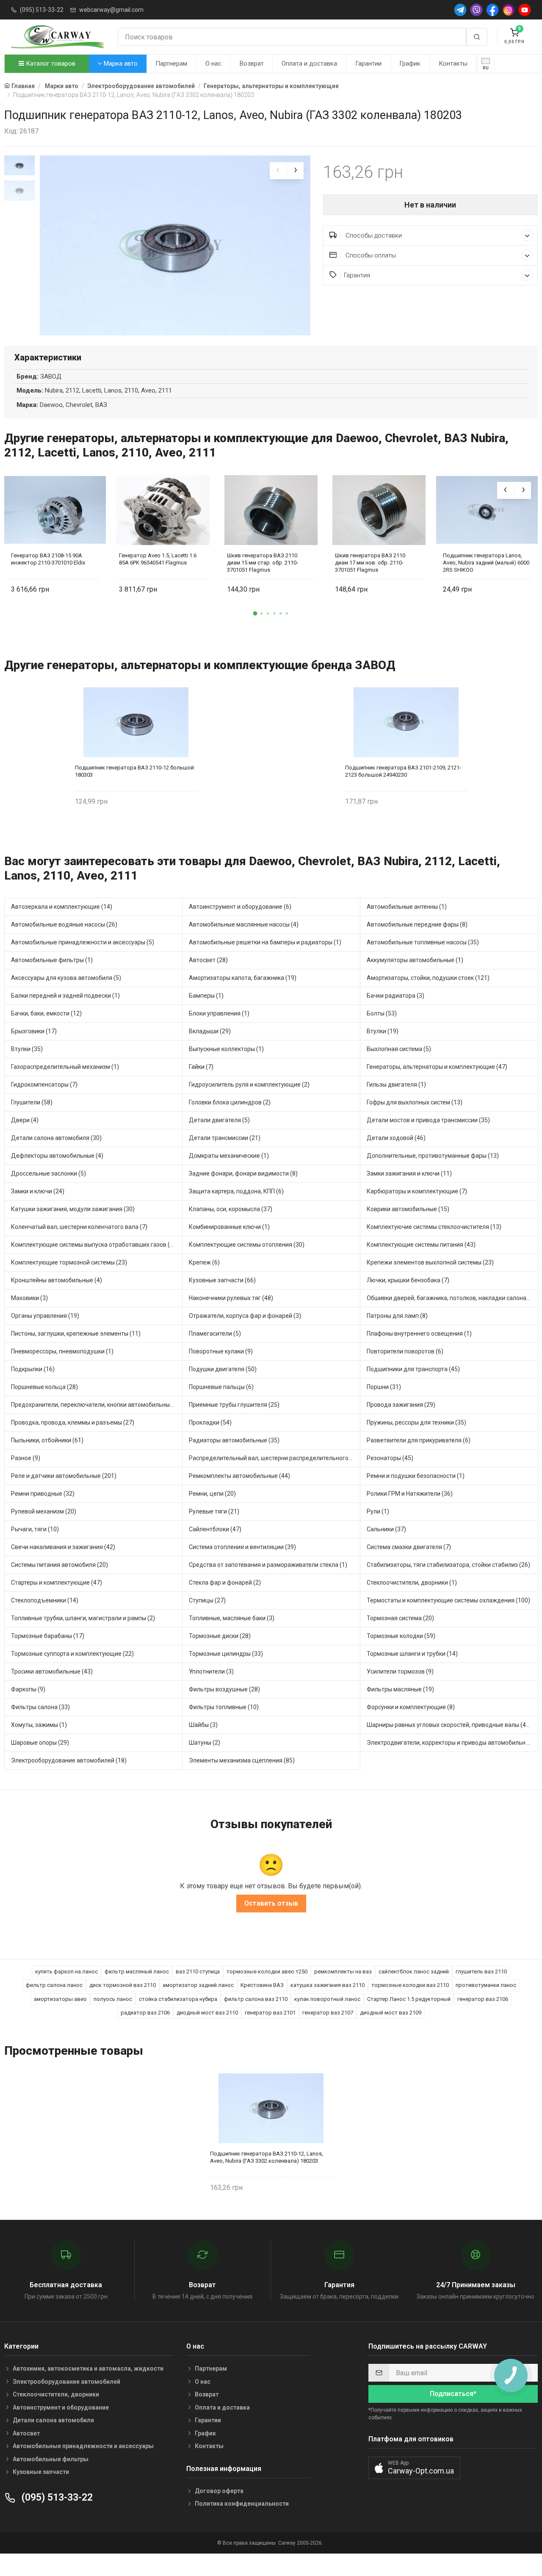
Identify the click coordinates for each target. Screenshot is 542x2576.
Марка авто (120, 64)
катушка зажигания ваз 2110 (328, 1985)
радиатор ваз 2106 (145, 2013)
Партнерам (171, 64)
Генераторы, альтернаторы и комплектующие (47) (437, 1067)
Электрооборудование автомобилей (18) (69, 1760)
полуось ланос (113, 1999)
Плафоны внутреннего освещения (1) (419, 1334)
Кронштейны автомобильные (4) (57, 1280)
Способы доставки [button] (373, 235)
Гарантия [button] (357, 275)
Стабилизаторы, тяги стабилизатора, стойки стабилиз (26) (448, 1565)
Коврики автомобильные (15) (408, 1209)
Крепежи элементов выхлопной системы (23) (430, 1262)
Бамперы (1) (206, 996)
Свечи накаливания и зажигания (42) (63, 1547)
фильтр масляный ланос (137, 1971)
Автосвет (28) (208, 960)
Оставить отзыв (271, 1903)
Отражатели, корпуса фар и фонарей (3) (245, 1316)
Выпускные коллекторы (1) (226, 1049)
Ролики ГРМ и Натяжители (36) (410, 1494)
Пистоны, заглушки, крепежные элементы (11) (76, 1334)
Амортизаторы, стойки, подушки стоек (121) (428, 978)
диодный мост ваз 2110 (207, 2013)
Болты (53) (382, 1013)
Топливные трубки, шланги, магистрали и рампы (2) (83, 1618)
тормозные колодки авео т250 (267, 1971)
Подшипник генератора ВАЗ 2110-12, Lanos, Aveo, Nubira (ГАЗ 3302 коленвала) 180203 (267, 2157)
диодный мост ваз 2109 (391, 2013)
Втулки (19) (383, 1031)
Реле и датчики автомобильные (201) (64, 1476)
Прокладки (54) (210, 1422)
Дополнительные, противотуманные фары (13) (433, 1156)
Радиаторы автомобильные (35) (234, 1440)
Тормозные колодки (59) (401, 1636)
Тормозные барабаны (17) (48, 1636)
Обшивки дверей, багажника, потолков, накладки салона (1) (451, 1298)
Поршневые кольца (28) (44, 1387)
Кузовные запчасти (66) (222, 1280)
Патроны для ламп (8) (397, 1316)
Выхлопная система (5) (399, 1049)
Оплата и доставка (309, 64)
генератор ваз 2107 (328, 2013)
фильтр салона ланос (54, 1985)
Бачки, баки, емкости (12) (46, 1013)
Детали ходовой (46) (396, 1138)
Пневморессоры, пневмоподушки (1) (62, 1351)
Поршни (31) (384, 1387)
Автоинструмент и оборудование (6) (240, 907)
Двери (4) (25, 1120)
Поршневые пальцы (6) (221, 1387)
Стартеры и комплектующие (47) (57, 1583)
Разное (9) (26, 1458)
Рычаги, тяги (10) (35, 1529)
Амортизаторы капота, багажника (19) (243, 978)
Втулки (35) (27, 1049)
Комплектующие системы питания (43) (421, 1245)
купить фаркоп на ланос (66, 1971)
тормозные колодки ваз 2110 (410, 1985)
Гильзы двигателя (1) (396, 1085)
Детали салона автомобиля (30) (56, 1138)
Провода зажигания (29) (401, 1405)
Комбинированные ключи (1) (229, 1227)
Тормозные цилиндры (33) (226, 1654)
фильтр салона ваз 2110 (256, 1999)
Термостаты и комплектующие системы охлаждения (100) (448, 1600)
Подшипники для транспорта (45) (413, 1369)
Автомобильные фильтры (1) (52, 960)
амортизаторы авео (60, 1999)
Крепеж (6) (204, 1262)
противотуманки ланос (486, 1985)
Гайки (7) (201, 1067)
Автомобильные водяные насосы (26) (64, 924)
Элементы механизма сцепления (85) (242, 1760)
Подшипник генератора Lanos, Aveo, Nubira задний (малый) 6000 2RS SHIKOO (486, 563)
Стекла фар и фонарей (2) (225, 1583)
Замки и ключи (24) (38, 1191)
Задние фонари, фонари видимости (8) (243, 1173)
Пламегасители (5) (215, 1334)
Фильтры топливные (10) (224, 1707)
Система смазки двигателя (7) (409, 1547)
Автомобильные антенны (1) (407, 907)
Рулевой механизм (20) (44, 1511)
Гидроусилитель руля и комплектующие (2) (249, 1085)
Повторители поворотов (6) (405, 1351)
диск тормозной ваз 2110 (123, 1985)
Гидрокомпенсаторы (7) (44, 1085)
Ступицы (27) (207, 1600)
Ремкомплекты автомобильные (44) (239, 1476)
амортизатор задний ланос (198, 1985)
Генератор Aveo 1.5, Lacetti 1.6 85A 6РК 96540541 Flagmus (158, 559)
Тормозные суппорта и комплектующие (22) (72, 1654)
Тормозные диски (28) (220, 1636)
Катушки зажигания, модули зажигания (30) (73, 1209)
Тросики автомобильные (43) (52, 1671)
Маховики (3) (29, 1298)
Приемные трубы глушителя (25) (234, 1405)
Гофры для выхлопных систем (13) (415, 1102)
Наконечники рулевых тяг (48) (231, 1298)
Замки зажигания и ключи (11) (409, 1173)
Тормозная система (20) (400, 1618)
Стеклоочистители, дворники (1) (412, 1583)
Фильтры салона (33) (40, 1707)
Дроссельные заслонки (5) (48, 1173)
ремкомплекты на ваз (343, 1971)
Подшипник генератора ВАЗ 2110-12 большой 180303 (134, 771)
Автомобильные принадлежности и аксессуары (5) (83, 942)
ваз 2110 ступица (198, 1971)
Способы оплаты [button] (370, 255)
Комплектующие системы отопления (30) (247, 1245)
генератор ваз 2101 (270, 2013)
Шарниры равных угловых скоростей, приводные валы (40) (449, 1725)
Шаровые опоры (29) (40, 1743)
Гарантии (368, 64)
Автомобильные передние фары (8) (417, 924)
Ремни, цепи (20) (212, 1494)
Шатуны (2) (205, 1743)
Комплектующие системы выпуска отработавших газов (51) (95, 1245)
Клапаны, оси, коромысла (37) (231, 1209)
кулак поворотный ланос (327, 1999)
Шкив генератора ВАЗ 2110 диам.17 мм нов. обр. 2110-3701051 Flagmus (370, 563)
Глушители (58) (32, 1102)
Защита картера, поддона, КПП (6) (236, 1191)
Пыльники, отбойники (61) (47, 1440)
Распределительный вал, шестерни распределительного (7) (273, 1458)
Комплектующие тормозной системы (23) (69, 1262)
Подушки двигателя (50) (223, 1369)
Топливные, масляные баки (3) (232, 1618)
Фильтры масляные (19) (400, 1689)
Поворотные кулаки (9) (221, 1351)
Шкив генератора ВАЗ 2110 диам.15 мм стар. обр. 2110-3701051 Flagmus (263, 563)
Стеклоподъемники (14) (45, 1600)
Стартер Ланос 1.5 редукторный (409, 1999)
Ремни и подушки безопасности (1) (416, 1476)
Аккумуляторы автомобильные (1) (415, 960)
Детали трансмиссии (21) (225, 1138)
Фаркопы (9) (28, 1689)
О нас (213, 64)
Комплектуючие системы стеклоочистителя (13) (434, 1227)
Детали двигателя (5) (219, 1120)
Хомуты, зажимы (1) (39, 1725)
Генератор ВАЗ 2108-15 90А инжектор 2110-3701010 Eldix (48, 559)
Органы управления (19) (45, 1316)
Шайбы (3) (203, 1725)
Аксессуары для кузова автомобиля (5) (66, 978)
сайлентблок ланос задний (414, 1971)
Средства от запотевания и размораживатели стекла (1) (268, 1565)
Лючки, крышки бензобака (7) (408, 1280)
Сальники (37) (386, 1529)
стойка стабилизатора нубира (178, 1999)
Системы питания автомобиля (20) (59, 1565)
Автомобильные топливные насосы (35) (423, 942)
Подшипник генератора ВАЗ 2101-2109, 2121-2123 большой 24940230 (403, 771)
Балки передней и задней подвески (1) (65, 996)
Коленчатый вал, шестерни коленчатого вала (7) (79, 1227)
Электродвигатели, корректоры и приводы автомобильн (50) (452, 1743)
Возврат (252, 64)
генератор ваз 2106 (483, 1999)
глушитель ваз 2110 (481, 1971)
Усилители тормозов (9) (400, 1671)
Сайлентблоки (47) (215, 1529)
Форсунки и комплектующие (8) (411, 1707)
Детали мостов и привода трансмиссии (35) (428, 1120)
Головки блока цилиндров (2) (230, 1102)
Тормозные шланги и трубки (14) (412, 1654)
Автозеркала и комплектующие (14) (62, 907)
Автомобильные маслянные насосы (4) (244, 924)
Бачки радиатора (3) (395, 996)
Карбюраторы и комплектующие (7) (417, 1191)
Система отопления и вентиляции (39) (242, 1547)
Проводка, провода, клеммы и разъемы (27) (73, 1422)
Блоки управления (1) (219, 1013)
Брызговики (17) (34, 1031)
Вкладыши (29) (210, 1031)
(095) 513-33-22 (42, 10)
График (410, 64)
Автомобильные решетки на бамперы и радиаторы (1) (265, 942)
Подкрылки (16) (33, 1369)
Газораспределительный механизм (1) (65, 1067)
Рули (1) (378, 1511)
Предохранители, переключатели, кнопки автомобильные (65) (97, 1405)
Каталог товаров (50, 64)
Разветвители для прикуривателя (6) (419, 1440)
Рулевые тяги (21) (214, 1511)
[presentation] (278, 171)
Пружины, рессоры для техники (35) (416, 1422)
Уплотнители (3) (211, 1671)
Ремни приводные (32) (43, 1494)
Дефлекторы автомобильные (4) (57, 1156)
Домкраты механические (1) (229, 1156)
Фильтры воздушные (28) (224, 1689)
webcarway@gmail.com (111, 10)
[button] (255, 613)
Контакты (453, 64)
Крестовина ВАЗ (262, 1985)
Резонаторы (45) (390, 1458)
